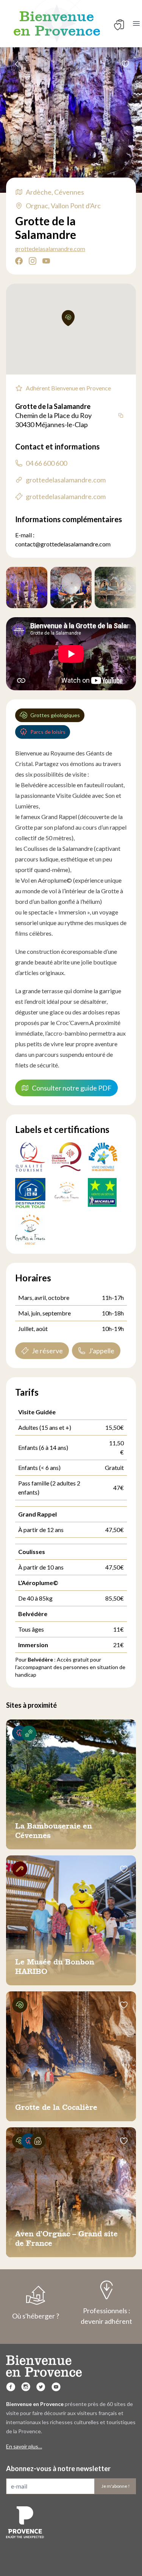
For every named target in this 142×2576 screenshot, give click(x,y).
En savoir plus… (24, 2446)
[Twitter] (41, 2387)
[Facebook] (11, 2387)
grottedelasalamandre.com (50, 249)
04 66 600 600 (46, 463)
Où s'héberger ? (36, 2316)
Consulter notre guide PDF (72, 1088)
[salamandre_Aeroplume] (71, 587)
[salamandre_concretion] (27, 587)
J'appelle (101, 1351)
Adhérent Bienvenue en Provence (68, 388)
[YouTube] (56, 2387)
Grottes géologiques (55, 715)
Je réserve (47, 1351)
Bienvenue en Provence (57, 23)
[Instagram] (26, 2387)
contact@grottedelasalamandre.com (63, 544)
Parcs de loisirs (48, 732)
